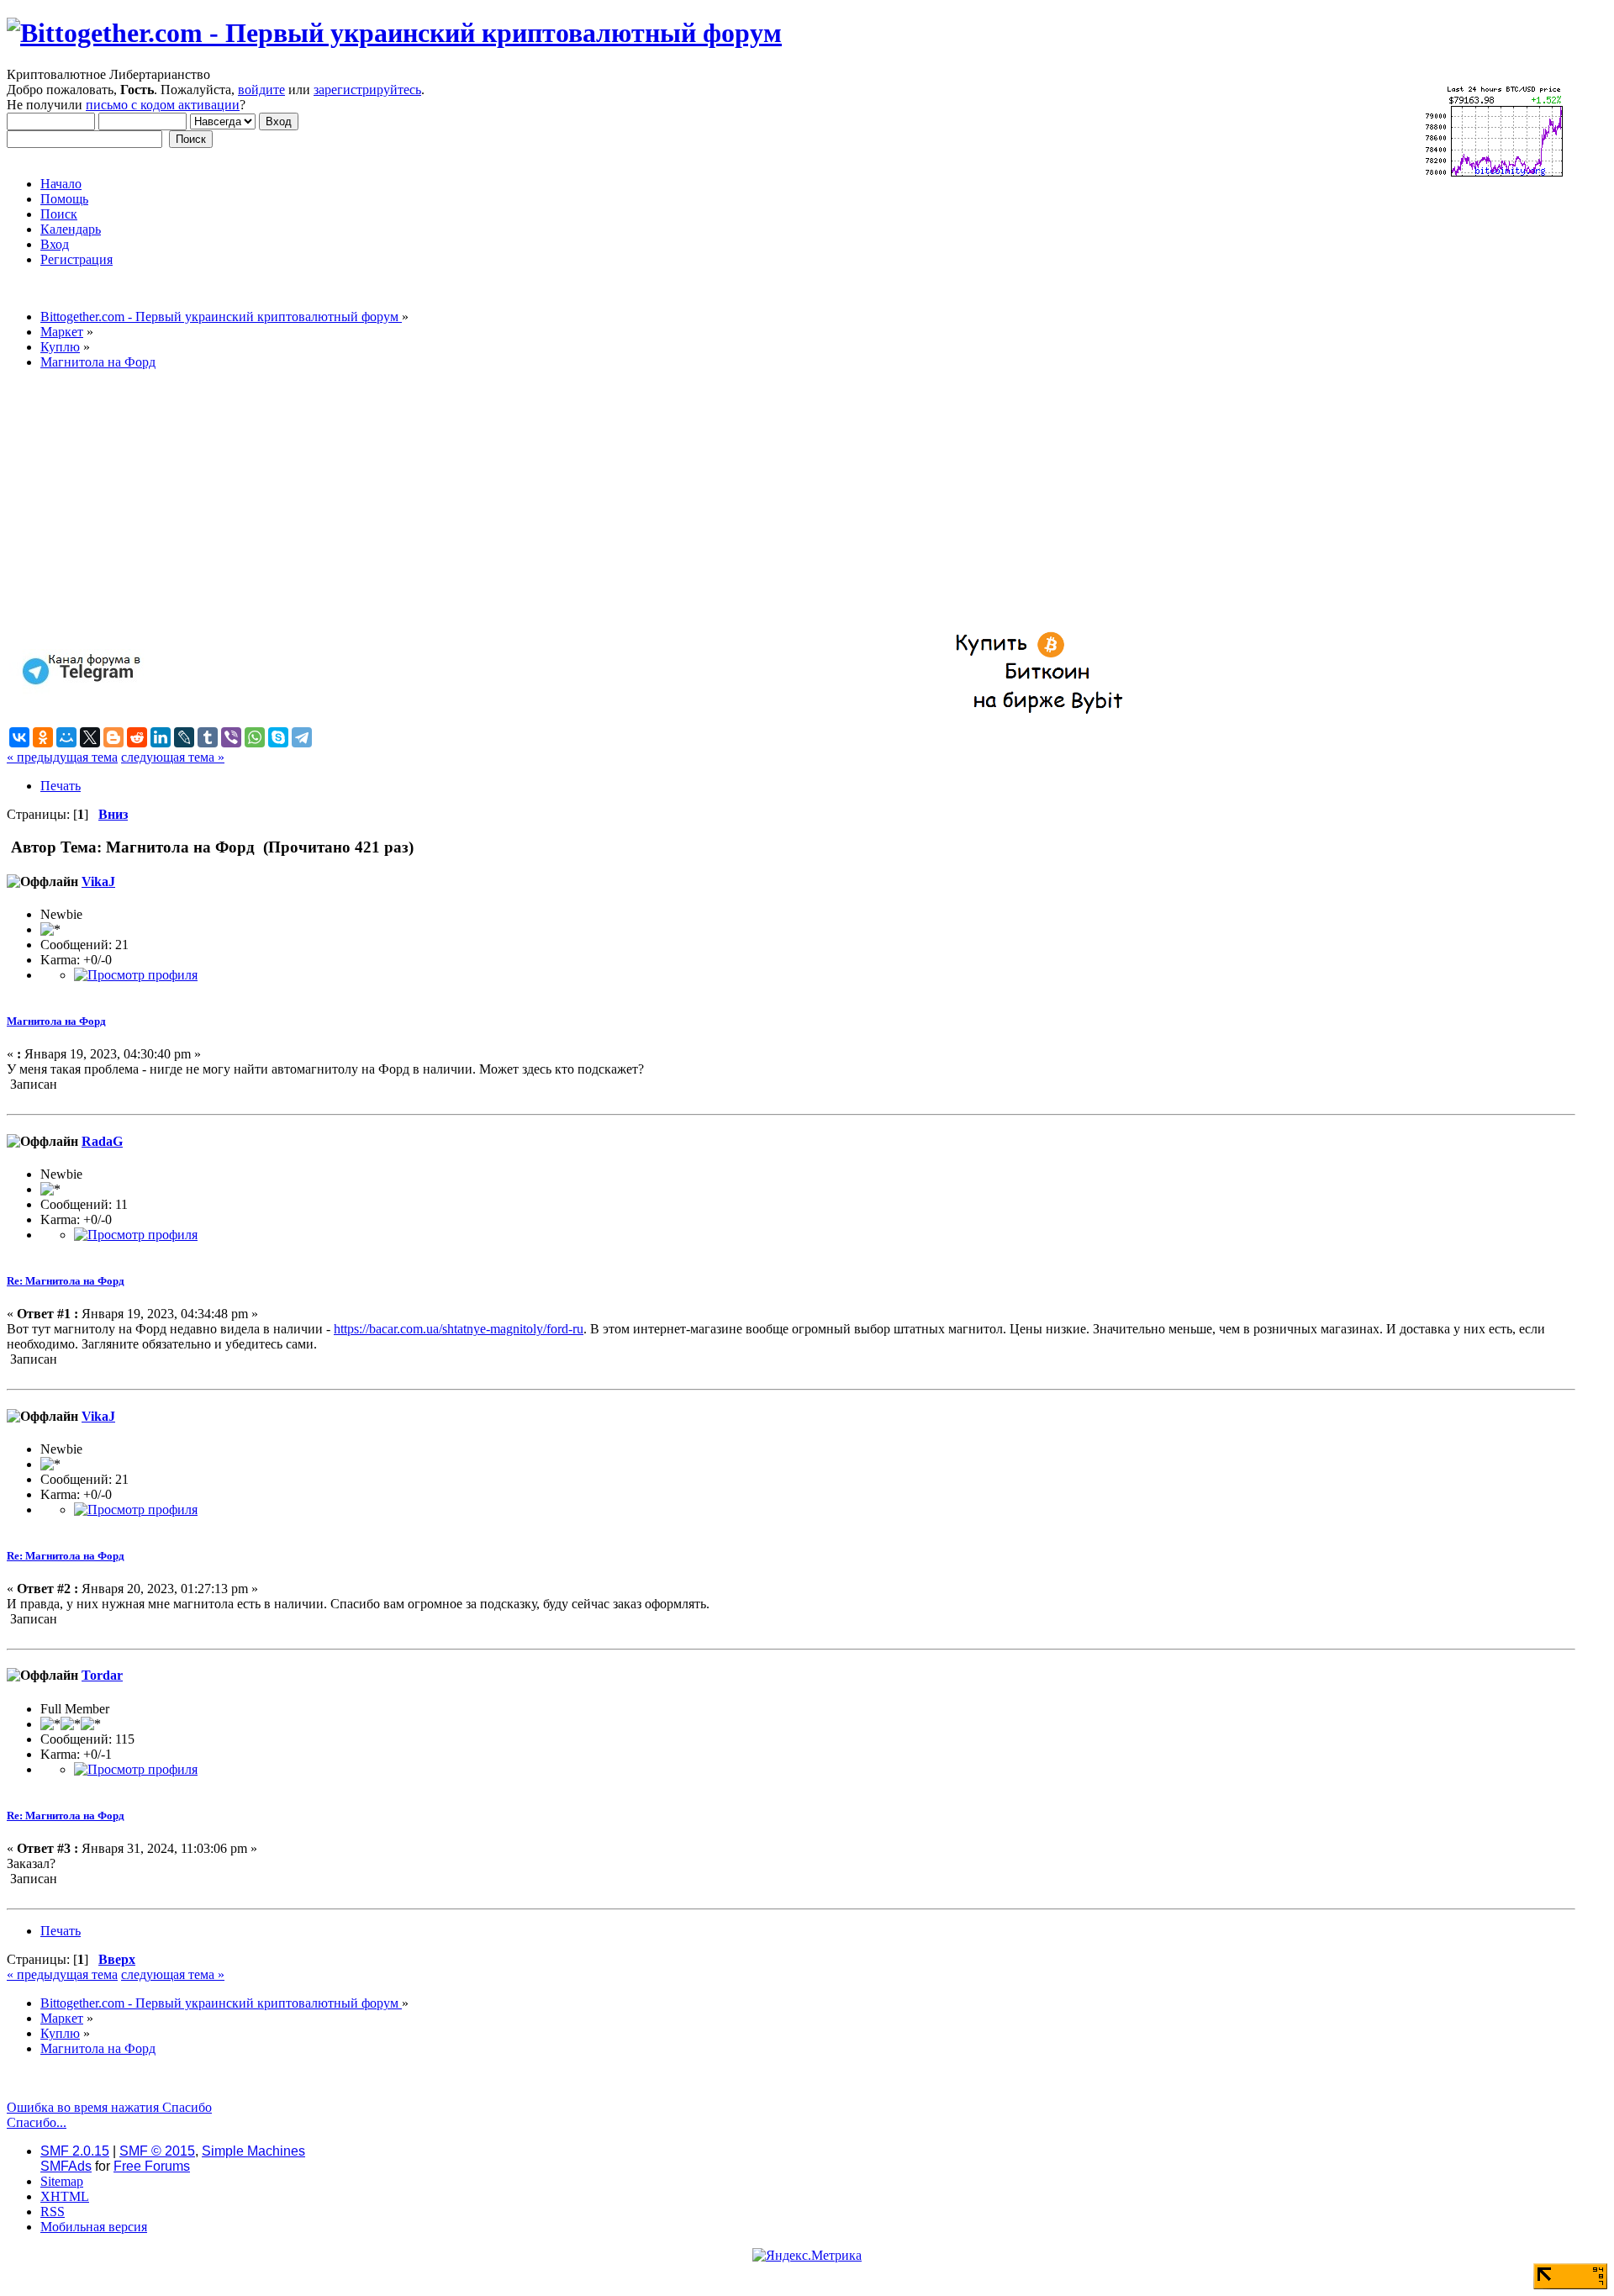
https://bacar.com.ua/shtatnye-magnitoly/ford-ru (459, 1329)
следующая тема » (173, 757)
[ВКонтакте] (19, 737)
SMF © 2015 (157, 2151)
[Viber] (231, 737)
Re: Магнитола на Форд (66, 1281)
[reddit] (137, 737)
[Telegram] (302, 737)
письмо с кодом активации (163, 105)
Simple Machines (253, 2151)
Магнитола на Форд (56, 1021)
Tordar (102, 1675)
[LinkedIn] (161, 737)
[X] (90, 737)
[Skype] (278, 737)
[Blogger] (113, 737)
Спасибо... (37, 2122)
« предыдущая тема (62, 757)
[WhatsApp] (255, 737)
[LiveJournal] (184, 737)
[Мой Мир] (66, 737)
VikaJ (98, 881)
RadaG (102, 1141)
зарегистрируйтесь (367, 90)
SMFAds (66, 2166)
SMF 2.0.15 (75, 2151)
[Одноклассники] (43, 737)
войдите (261, 90)
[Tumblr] (208, 737)
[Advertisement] (511, 501)
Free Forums (152, 2166)
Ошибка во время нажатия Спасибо (109, 2107)
